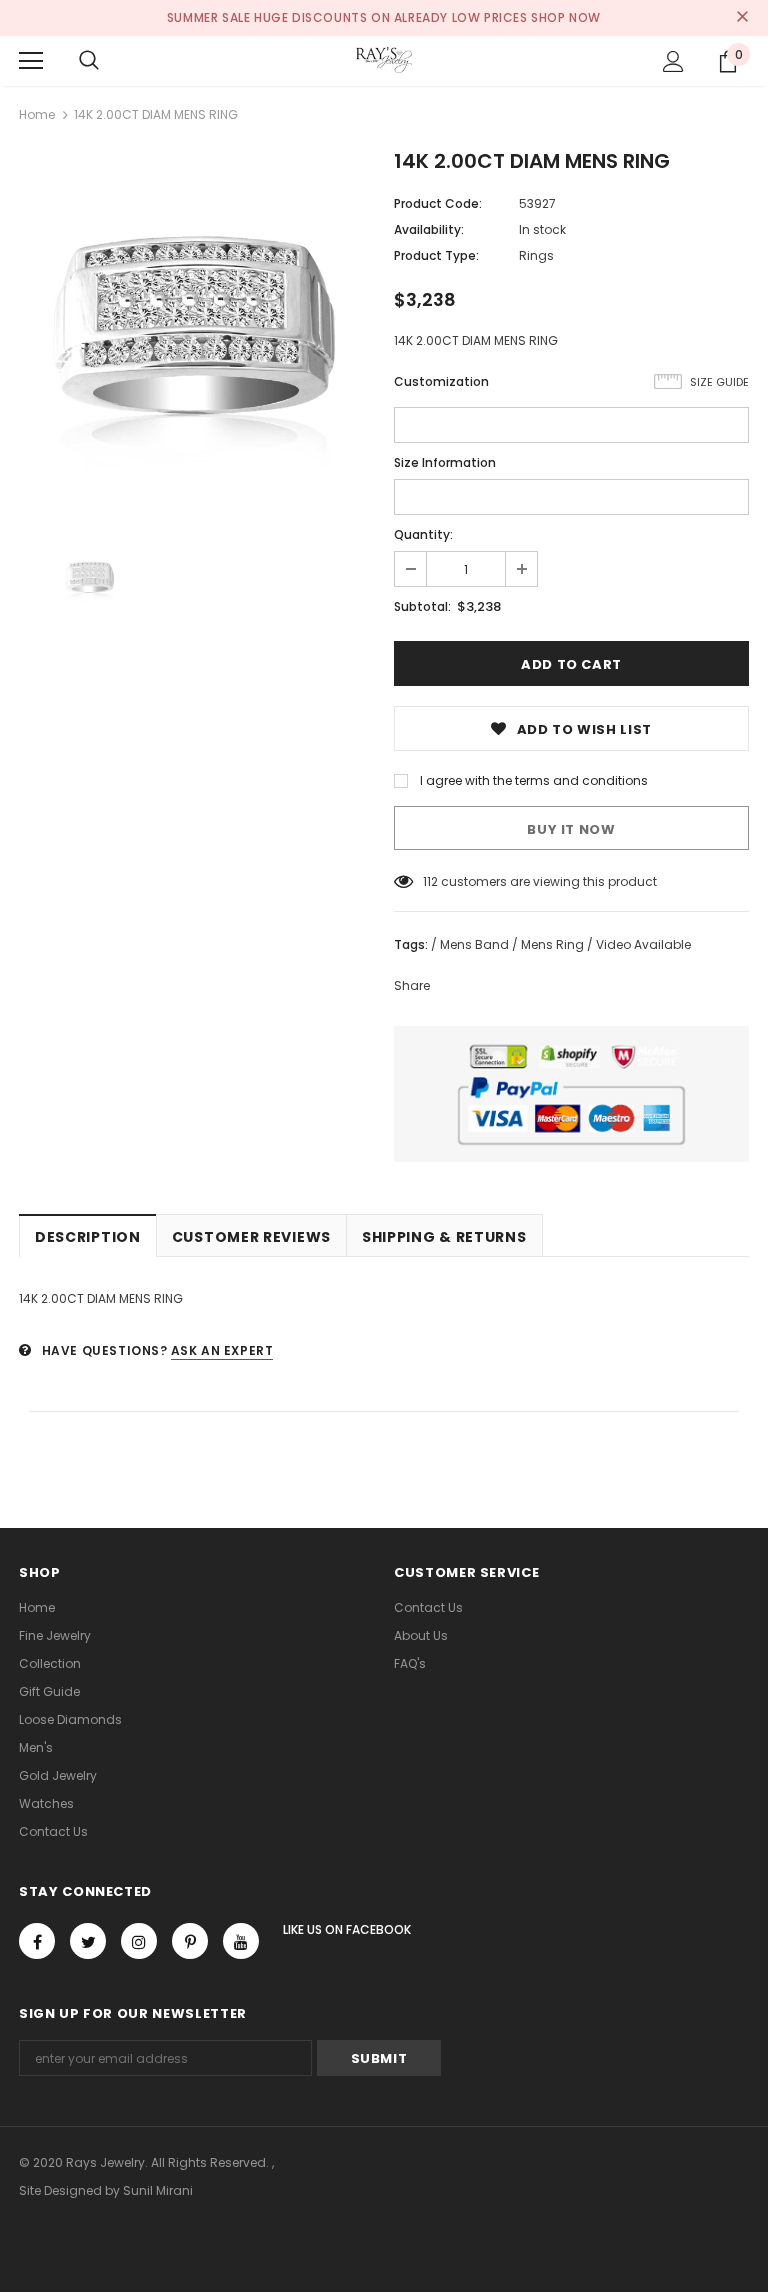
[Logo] (384, 60)
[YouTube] (241, 1941)
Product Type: (436, 255)
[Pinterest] (190, 1941)
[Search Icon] (89, 61)
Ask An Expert (222, 1350)
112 (430, 881)
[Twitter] (88, 1941)
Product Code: (438, 203)
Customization (441, 381)
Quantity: (423, 534)
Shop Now (566, 17)
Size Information (445, 462)
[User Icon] (673, 61)
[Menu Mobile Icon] (31, 61)
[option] (196, 330)
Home (37, 114)
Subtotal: (422, 606)
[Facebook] (37, 1941)
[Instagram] (139, 1941)
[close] (742, 18)
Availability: (429, 229)
